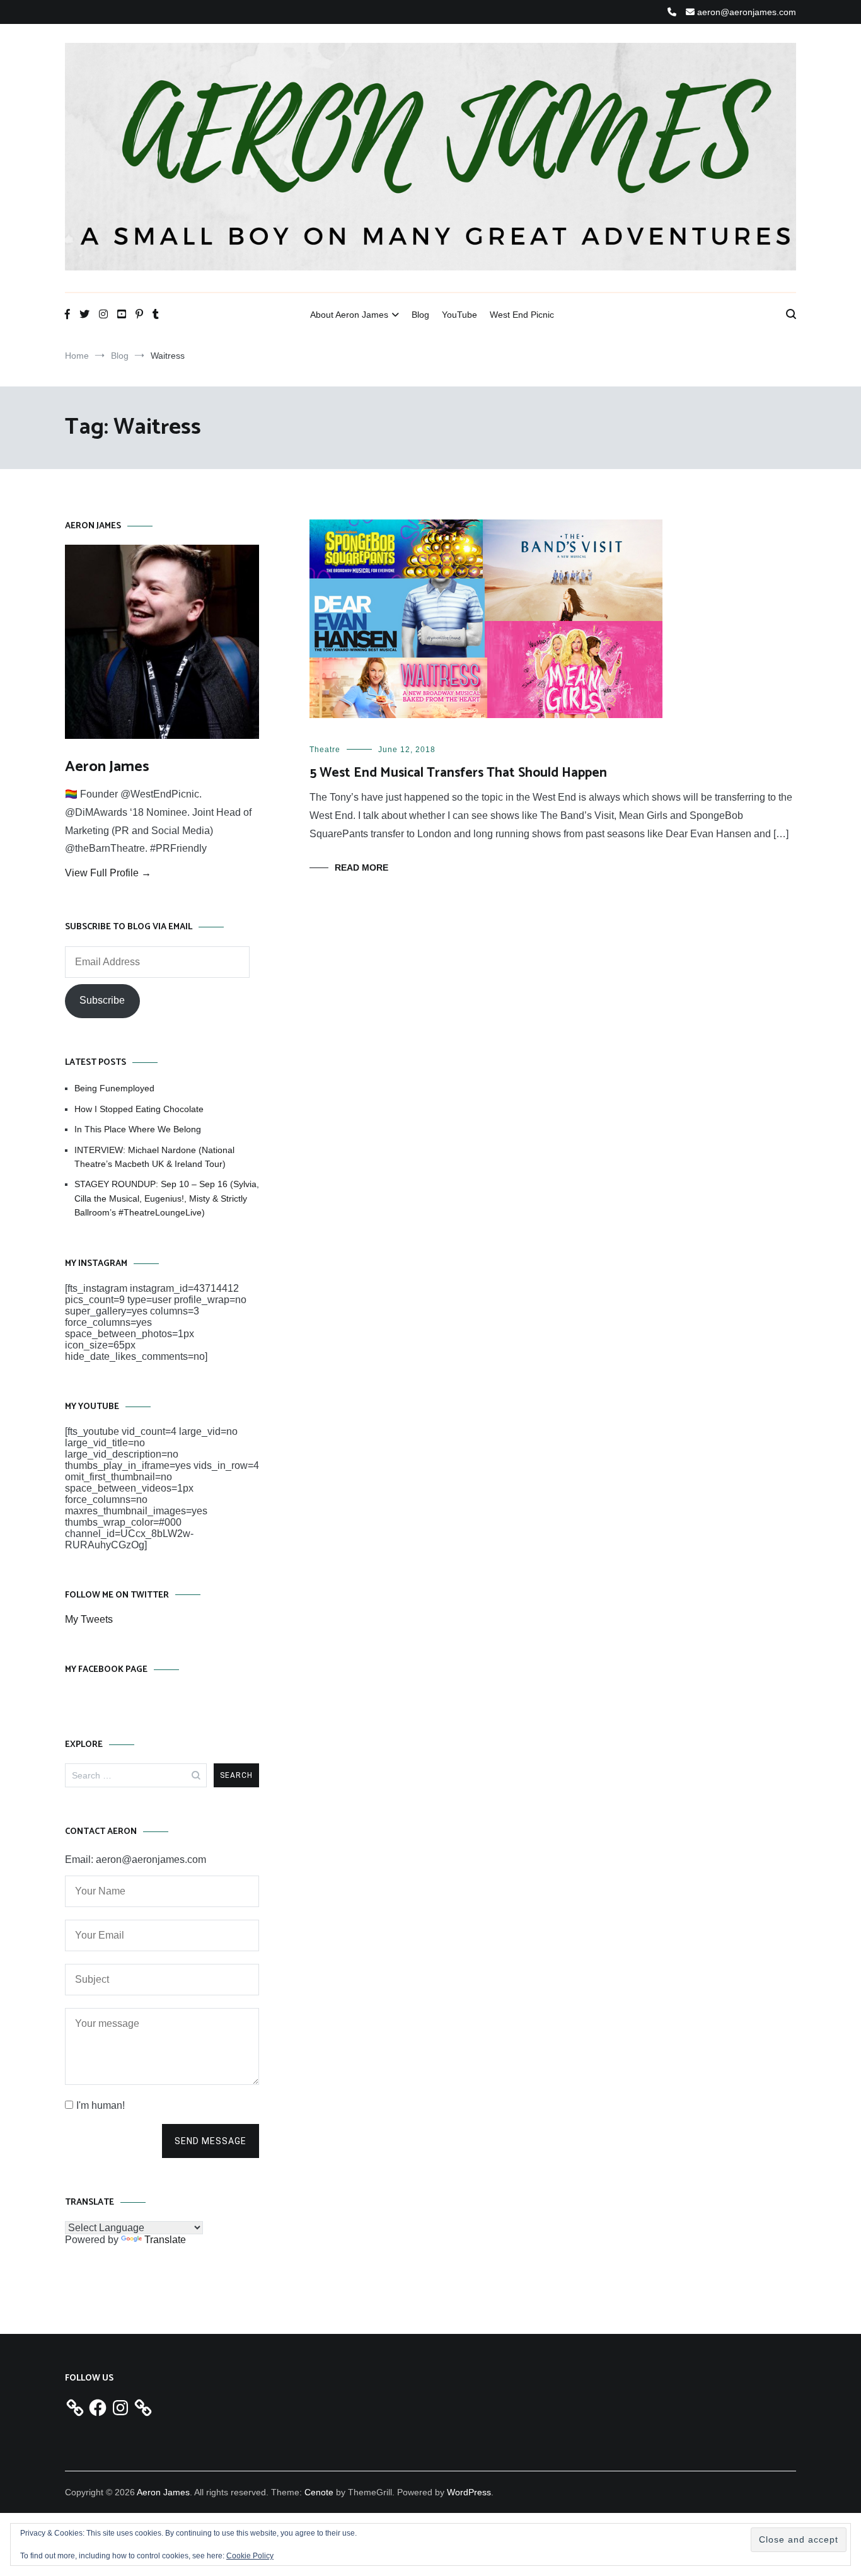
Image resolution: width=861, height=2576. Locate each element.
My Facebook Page (106, 1670)
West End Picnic (522, 315)
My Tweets (89, 1619)
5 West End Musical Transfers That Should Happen (458, 773)
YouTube (459, 315)
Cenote (319, 2492)
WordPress (469, 2492)
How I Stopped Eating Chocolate (139, 1109)
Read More (361, 867)
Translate (165, 2240)
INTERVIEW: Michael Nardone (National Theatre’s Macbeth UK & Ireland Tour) (154, 1157)
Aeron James (107, 767)
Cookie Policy (250, 2556)
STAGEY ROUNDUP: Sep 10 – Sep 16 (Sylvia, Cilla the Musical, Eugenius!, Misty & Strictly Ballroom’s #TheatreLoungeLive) (167, 1198)
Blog (420, 315)
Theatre (325, 750)
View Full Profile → (108, 873)
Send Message (211, 2141)
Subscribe (102, 1000)
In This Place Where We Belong (138, 1129)
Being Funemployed (114, 1088)
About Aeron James (349, 315)
